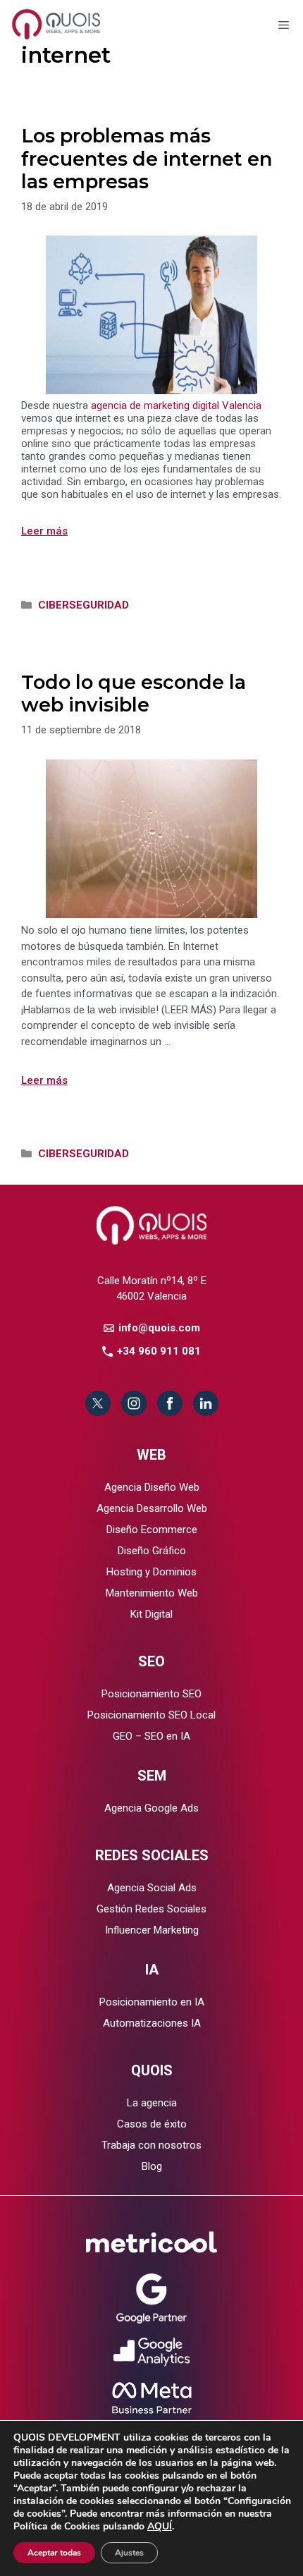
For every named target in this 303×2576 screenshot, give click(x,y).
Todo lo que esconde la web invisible (134, 694)
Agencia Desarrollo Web (152, 1508)
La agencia (152, 2103)
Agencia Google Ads (151, 1808)
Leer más (44, 531)
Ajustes (129, 2553)
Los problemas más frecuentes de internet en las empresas (147, 159)
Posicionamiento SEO (151, 1694)
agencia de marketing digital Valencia (176, 405)
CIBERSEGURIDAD (84, 605)
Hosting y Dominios (151, 1572)
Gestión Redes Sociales (151, 1909)
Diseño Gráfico (152, 1551)
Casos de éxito (152, 2124)
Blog (152, 2166)
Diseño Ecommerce (152, 1530)
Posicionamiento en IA (152, 2002)
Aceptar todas (54, 2553)
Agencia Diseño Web (152, 1487)
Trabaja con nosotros (151, 2145)
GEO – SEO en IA (151, 1736)
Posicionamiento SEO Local (151, 1715)
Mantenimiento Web (152, 1593)
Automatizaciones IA (152, 2023)
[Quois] (58, 23)
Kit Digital (151, 1614)
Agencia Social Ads (152, 1888)
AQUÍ (160, 2526)
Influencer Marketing (152, 1930)
